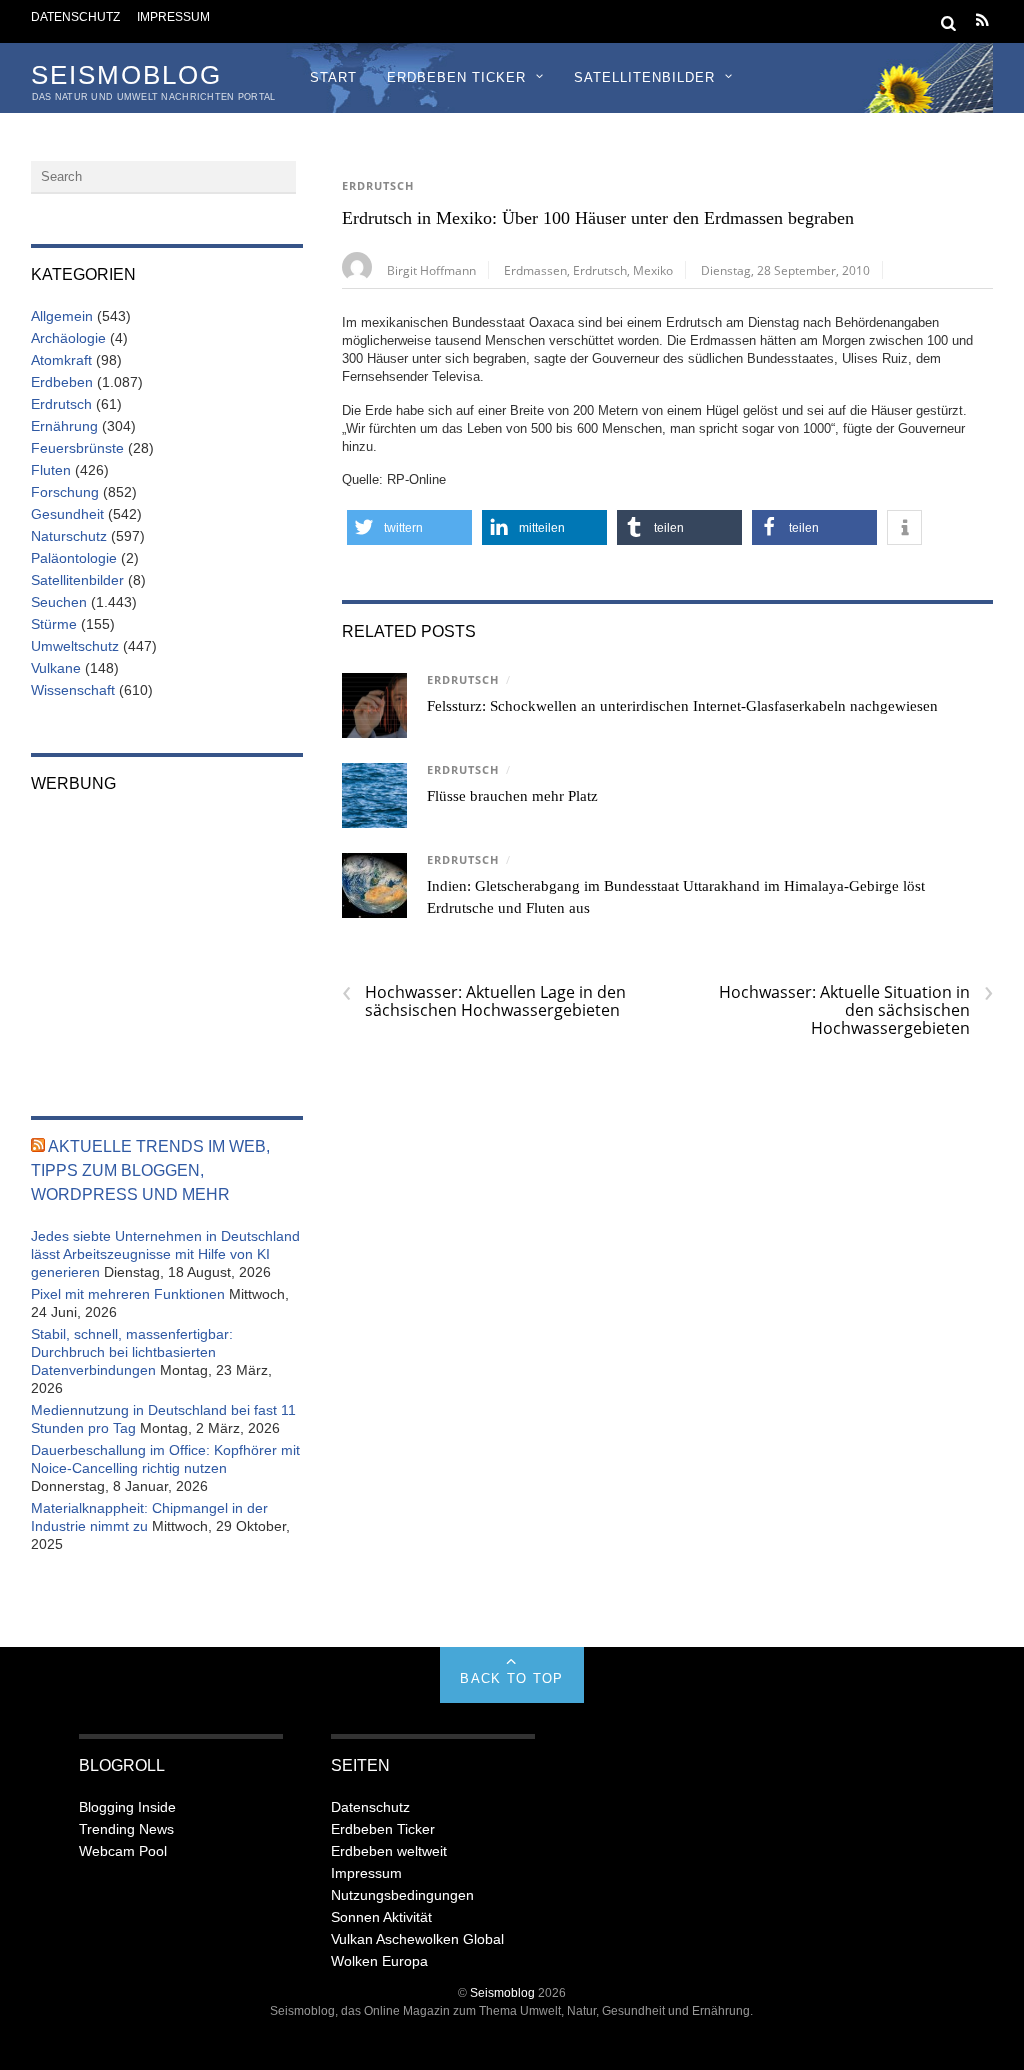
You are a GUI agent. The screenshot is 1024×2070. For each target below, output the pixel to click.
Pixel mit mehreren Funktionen (128, 1294)
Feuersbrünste (77, 448)
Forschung (65, 492)
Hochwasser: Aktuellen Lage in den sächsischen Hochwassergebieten (484, 1001)
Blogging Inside (127, 1807)
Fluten (51, 470)
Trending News (126, 1829)
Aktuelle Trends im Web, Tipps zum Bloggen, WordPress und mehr (150, 1170)
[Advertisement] (167, 941)
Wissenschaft (73, 690)
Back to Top (511, 1678)
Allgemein (62, 316)
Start (333, 77)
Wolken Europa (379, 1961)
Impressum (173, 16)
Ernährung (64, 426)
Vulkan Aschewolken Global (417, 1939)
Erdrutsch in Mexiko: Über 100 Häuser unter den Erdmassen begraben (598, 218)
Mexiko (653, 270)
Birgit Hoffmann (431, 270)
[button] (409, 527)
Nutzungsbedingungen (402, 1895)
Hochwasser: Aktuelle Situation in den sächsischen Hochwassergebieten (856, 1010)
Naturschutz (69, 536)
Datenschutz (75, 16)
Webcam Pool (123, 1851)
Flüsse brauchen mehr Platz (512, 796)
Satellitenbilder (644, 77)
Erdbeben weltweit (389, 1851)
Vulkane (56, 668)
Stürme (54, 624)
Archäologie (68, 338)
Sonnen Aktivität (381, 1917)
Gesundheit (67, 514)
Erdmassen (535, 270)
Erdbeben (62, 382)
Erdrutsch (378, 186)
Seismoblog (502, 1992)
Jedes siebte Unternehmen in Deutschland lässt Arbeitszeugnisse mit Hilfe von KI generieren (165, 1254)
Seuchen (59, 602)
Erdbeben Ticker (456, 77)
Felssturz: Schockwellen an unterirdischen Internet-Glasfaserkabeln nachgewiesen (682, 706)
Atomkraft (61, 360)
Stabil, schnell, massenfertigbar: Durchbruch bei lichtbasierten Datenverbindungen (132, 1352)
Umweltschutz (75, 646)
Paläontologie (74, 558)
